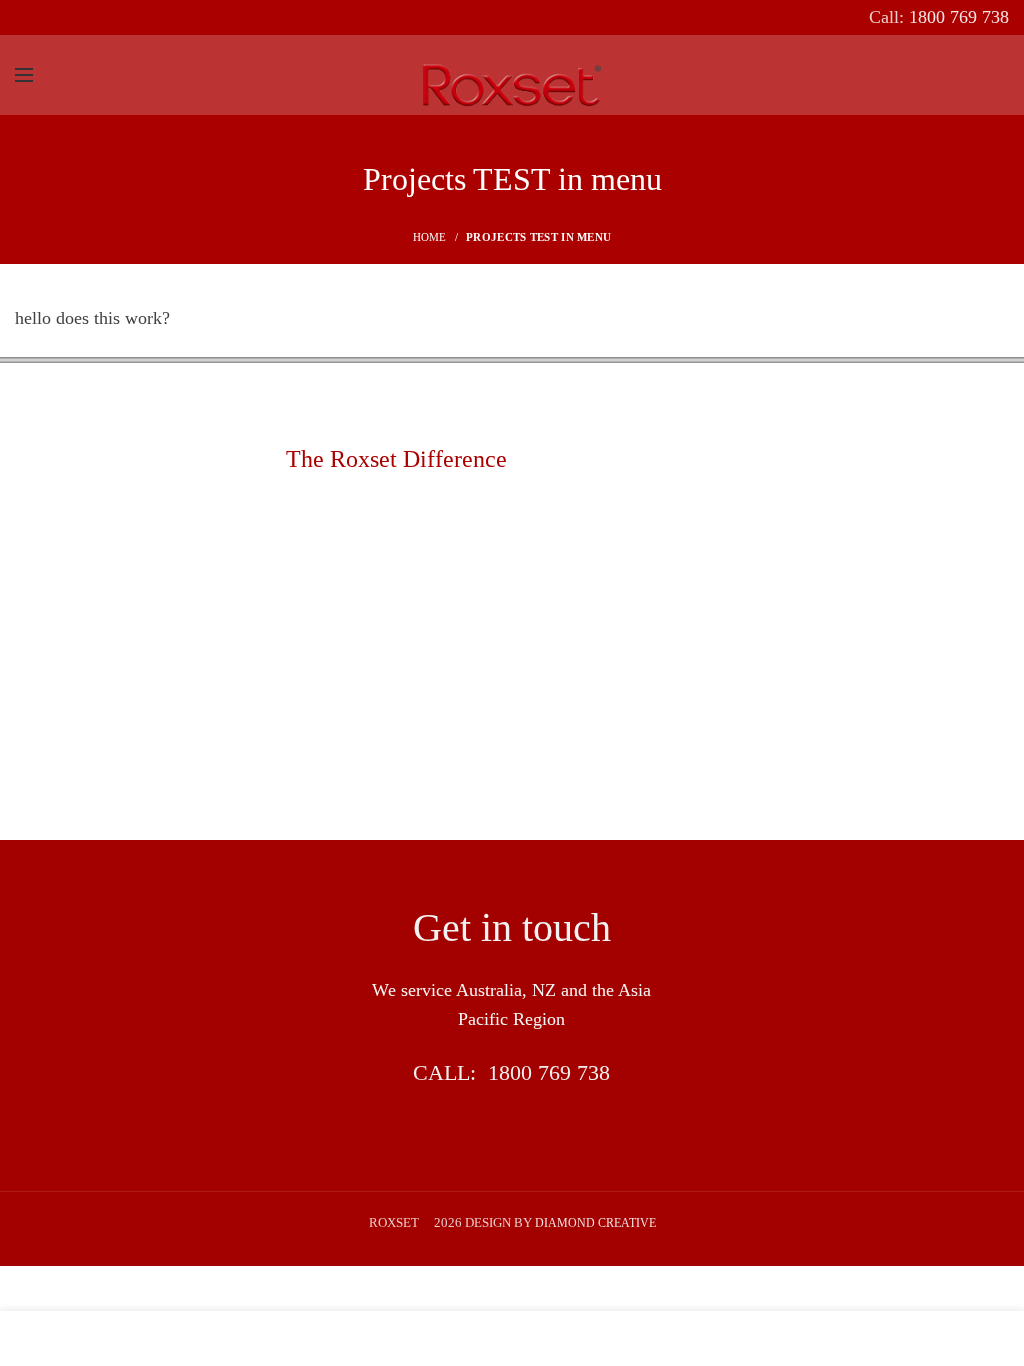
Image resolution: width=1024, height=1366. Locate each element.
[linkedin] (154, 18)
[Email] (61, 18)
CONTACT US (512, 1129)
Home (430, 237)
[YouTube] (123, 18)
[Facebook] (30, 18)
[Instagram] (92, 18)
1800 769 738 (549, 1072)
